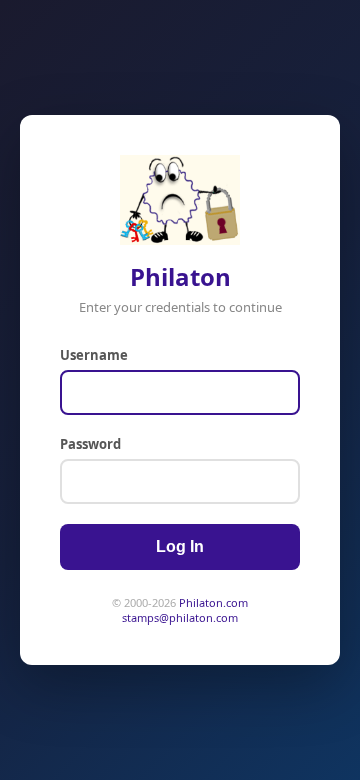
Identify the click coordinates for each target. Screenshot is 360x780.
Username (94, 355)
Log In (180, 546)
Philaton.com (213, 602)
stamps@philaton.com (180, 617)
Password (90, 444)
